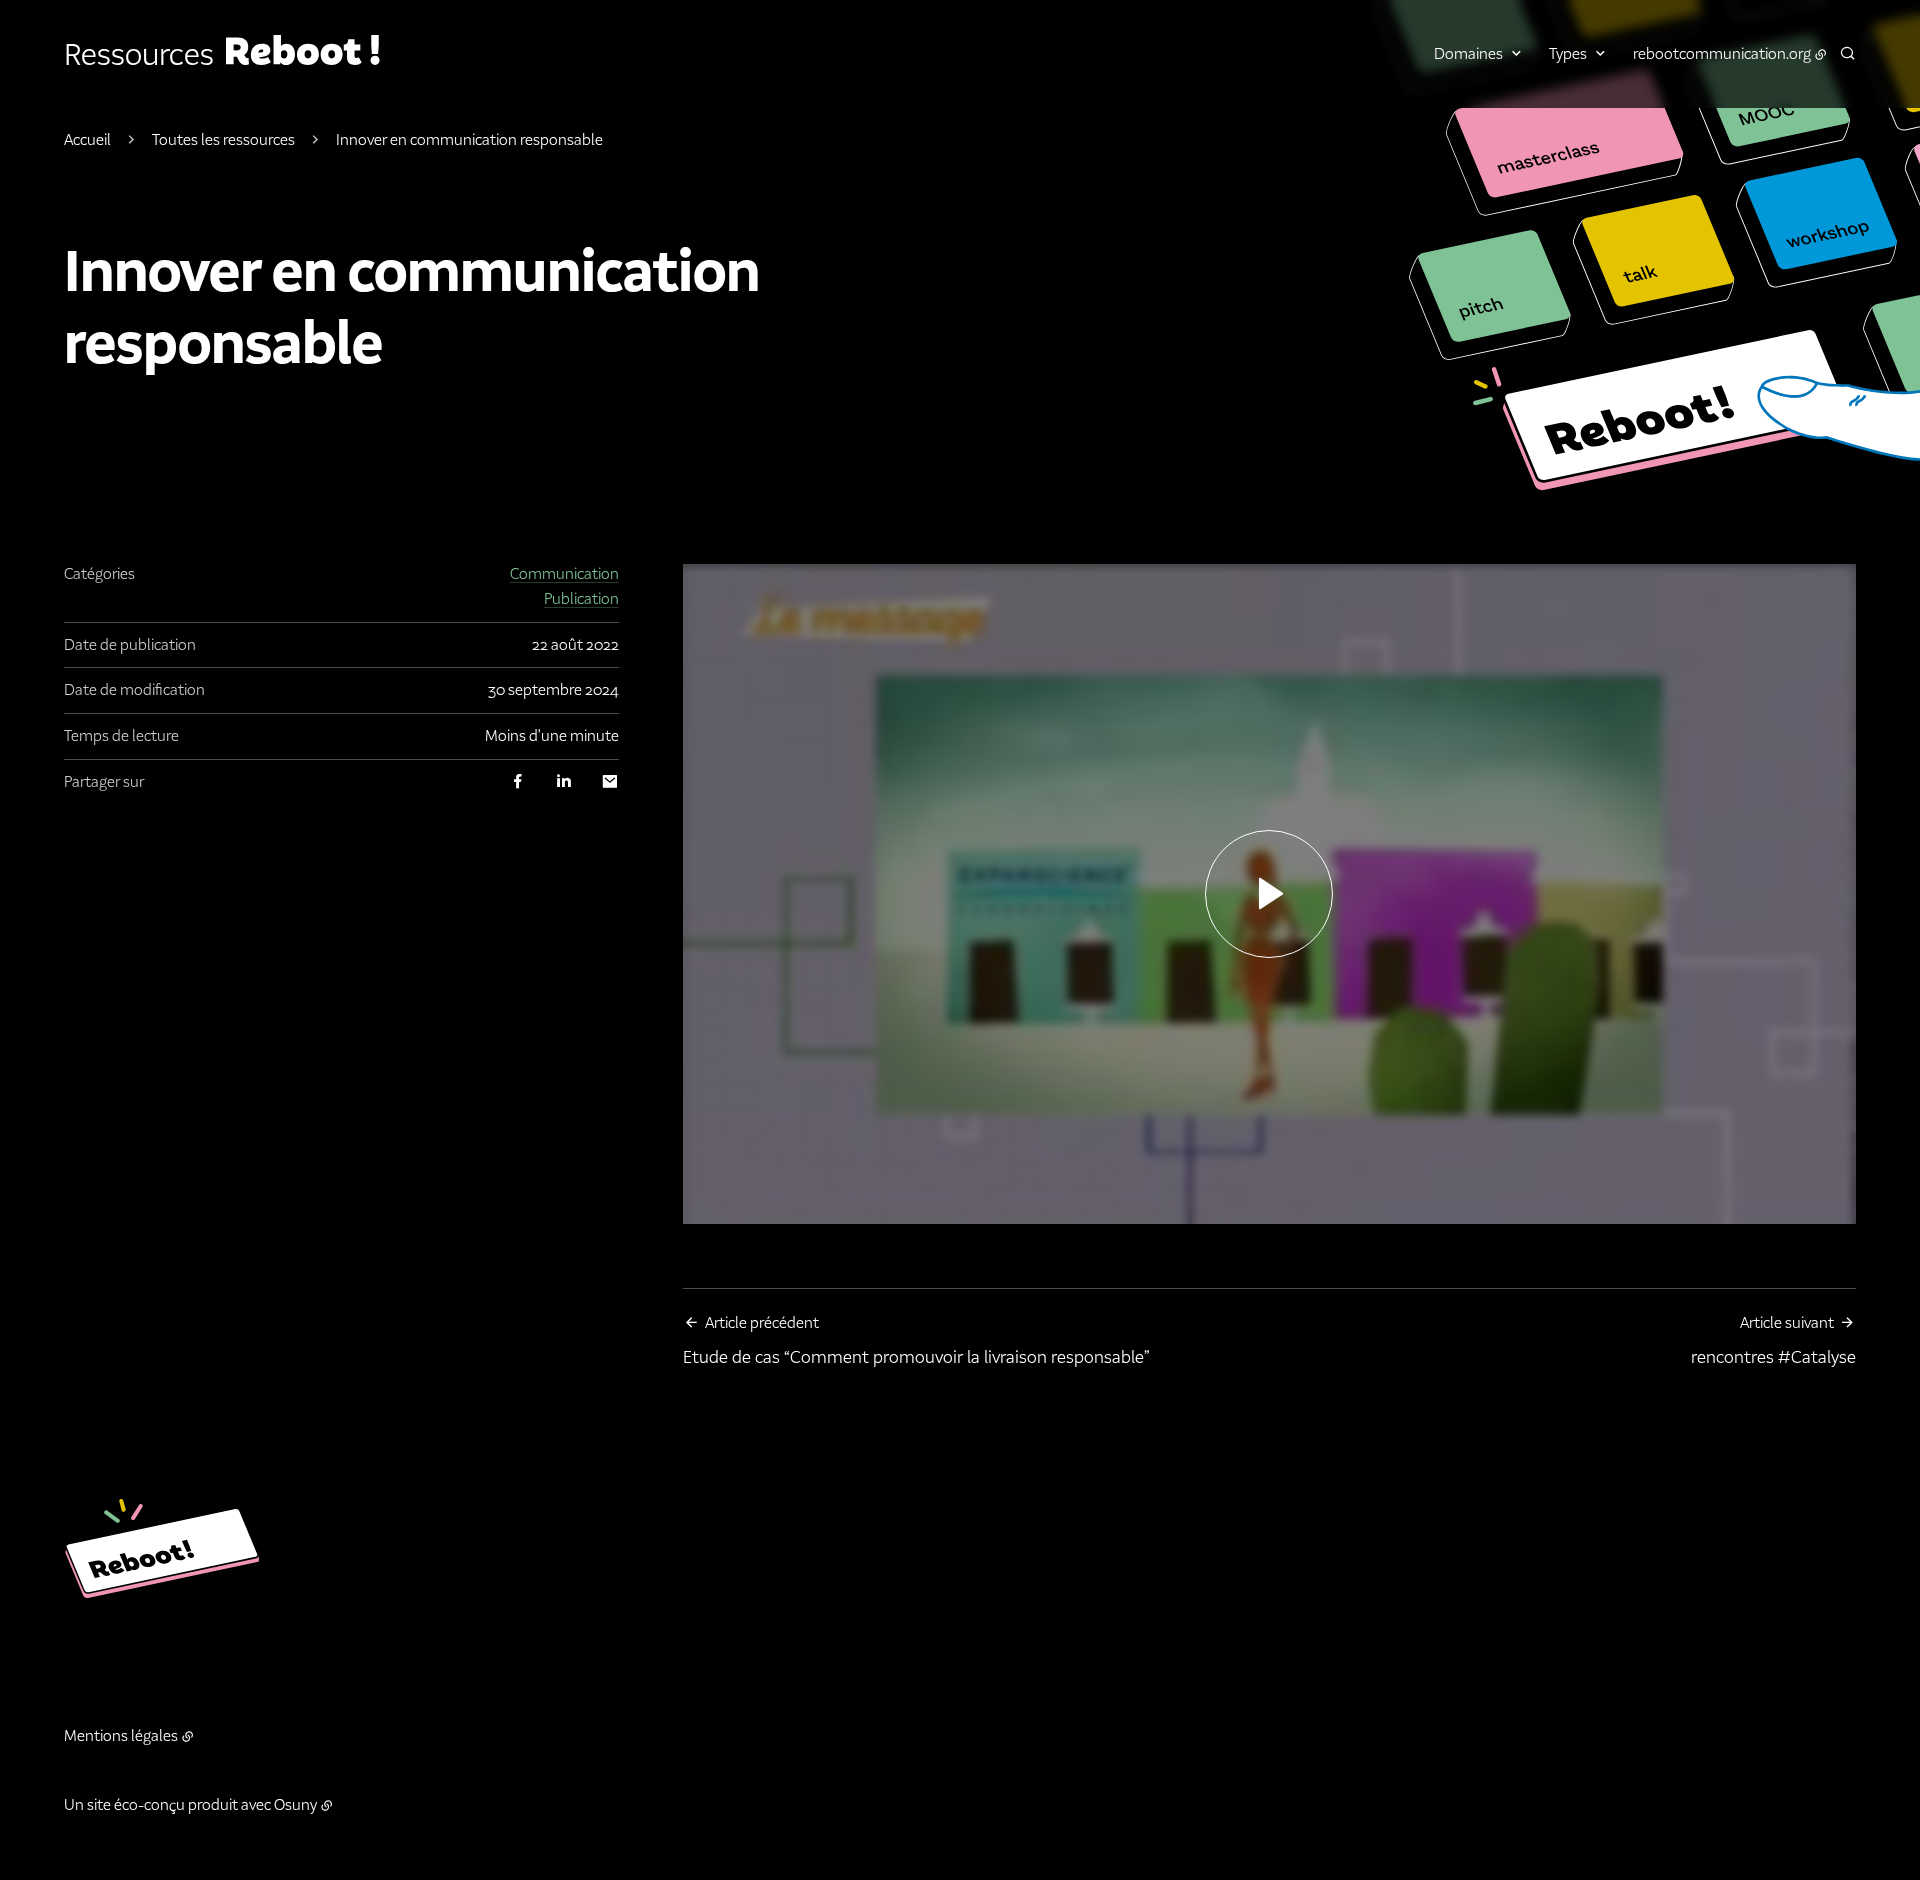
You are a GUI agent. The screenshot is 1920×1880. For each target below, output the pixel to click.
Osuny (295, 1804)
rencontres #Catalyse (1773, 1341)
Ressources (139, 55)
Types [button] (1568, 53)
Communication (564, 573)
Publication (581, 598)
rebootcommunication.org (1722, 53)
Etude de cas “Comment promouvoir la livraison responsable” (916, 1341)
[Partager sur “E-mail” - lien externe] (610, 781)
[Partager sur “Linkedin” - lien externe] (564, 781)
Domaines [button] (1468, 53)
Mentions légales (121, 1735)
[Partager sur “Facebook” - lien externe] (518, 781)
